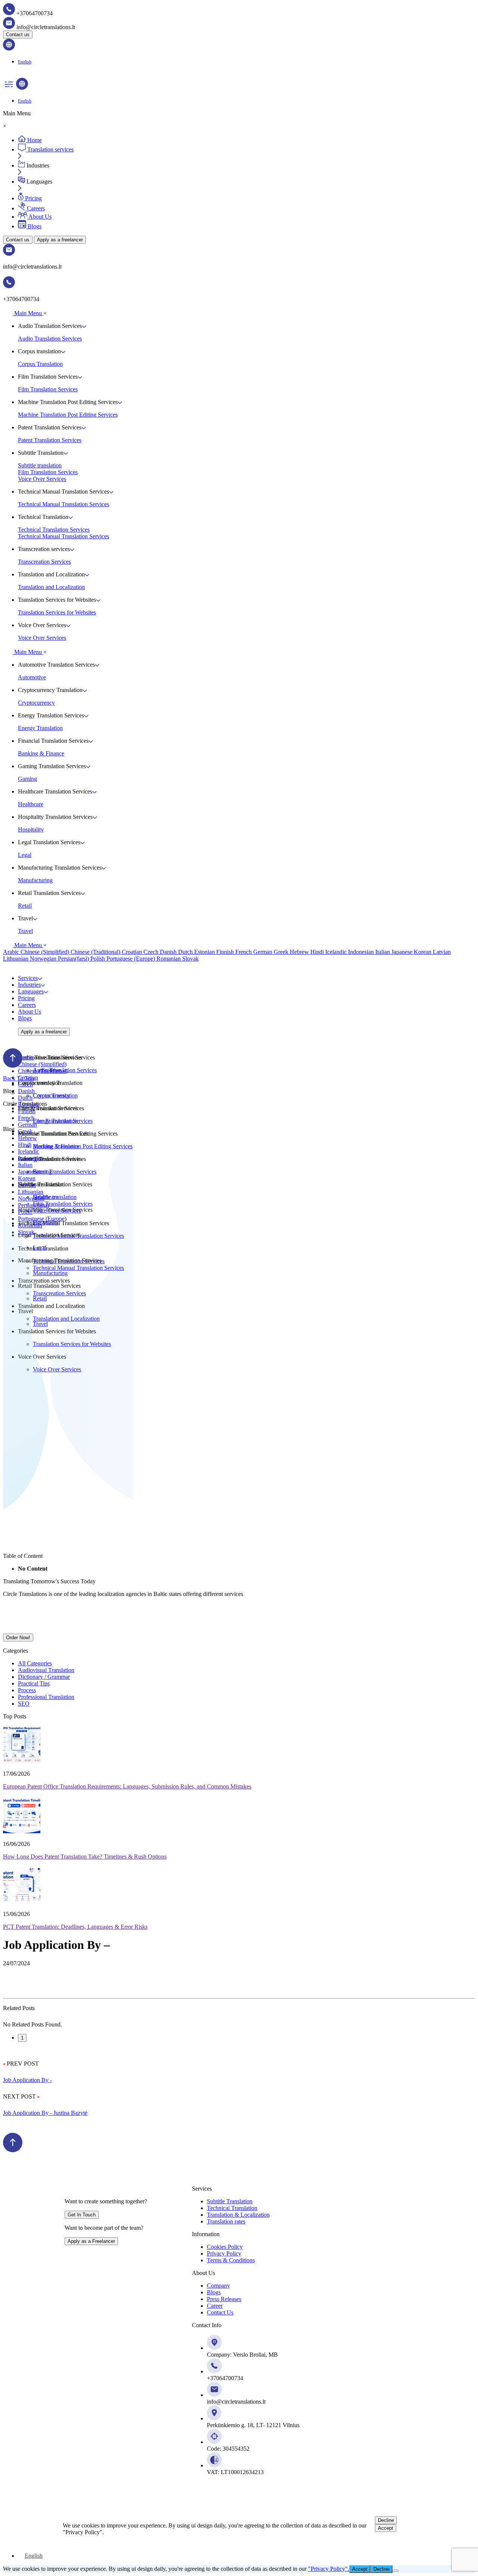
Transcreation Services (44, 562)
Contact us (18, 35)
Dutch (186, 952)
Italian (383, 952)
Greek (282, 952)
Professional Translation (46, 1697)
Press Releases (224, 2299)
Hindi (318, 952)
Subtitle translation (40, 465)
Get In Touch (82, 2215)
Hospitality (31, 830)
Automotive (32, 677)
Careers (27, 1005)
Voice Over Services (42, 479)
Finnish (226, 952)
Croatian (133, 952)
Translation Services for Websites (57, 612)
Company (218, 2286)
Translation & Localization (238, 2215)
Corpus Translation (40, 364)
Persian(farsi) (74, 959)
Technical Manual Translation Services (63, 504)
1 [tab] (22, 2038)
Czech (152, 952)
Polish (98, 959)
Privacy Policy (224, 2253)
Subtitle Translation (230, 2201)
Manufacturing (35, 880)
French (244, 952)
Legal (25, 855)
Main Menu (28, 313)
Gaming (27, 779)
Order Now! (18, 1638)
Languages (31, 991)
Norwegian (44, 959)
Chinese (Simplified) (46, 952)
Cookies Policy (225, 2247)
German (263, 952)
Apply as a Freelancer (91, 2241)
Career (215, 2306)
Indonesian (362, 952)
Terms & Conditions (231, 2260)
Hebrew (300, 952)
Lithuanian (16, 959)
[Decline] (395, 2571)
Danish (169, 952)
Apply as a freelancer (60, 240)
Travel (25, 931)
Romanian (169, 959)
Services (28, 978)
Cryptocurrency (36, 703)
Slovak (190, 959)
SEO (24, 1704)
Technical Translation (232, 2208)
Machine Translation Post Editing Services (68, 415)
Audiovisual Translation (46, 1670)
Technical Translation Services (54, 530)
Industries (29, 985)
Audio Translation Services (50, 339)
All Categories (35, 1663)
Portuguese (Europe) (131, 959)
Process (27, 1690)
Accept (386, 2528)
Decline (386, 2520)
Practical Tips (34, 1683)
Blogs (25, 1018)
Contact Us (220, 2312)
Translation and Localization (51, 587)
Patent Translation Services (50, 440)
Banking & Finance (41, 753)
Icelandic (337, 952)
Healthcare (31, 804)
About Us (30, 1012)
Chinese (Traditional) (96, 952)
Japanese (403, 952)
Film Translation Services (48, 389)
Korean (423, 952)
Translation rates (226, 2221)
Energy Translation (40, 728)
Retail (25, 906)
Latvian (442, 952)
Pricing (26, 998)
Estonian (205, 952)
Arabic (12, 952)
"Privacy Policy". (329, 2569)
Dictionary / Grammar (44, 1677)
